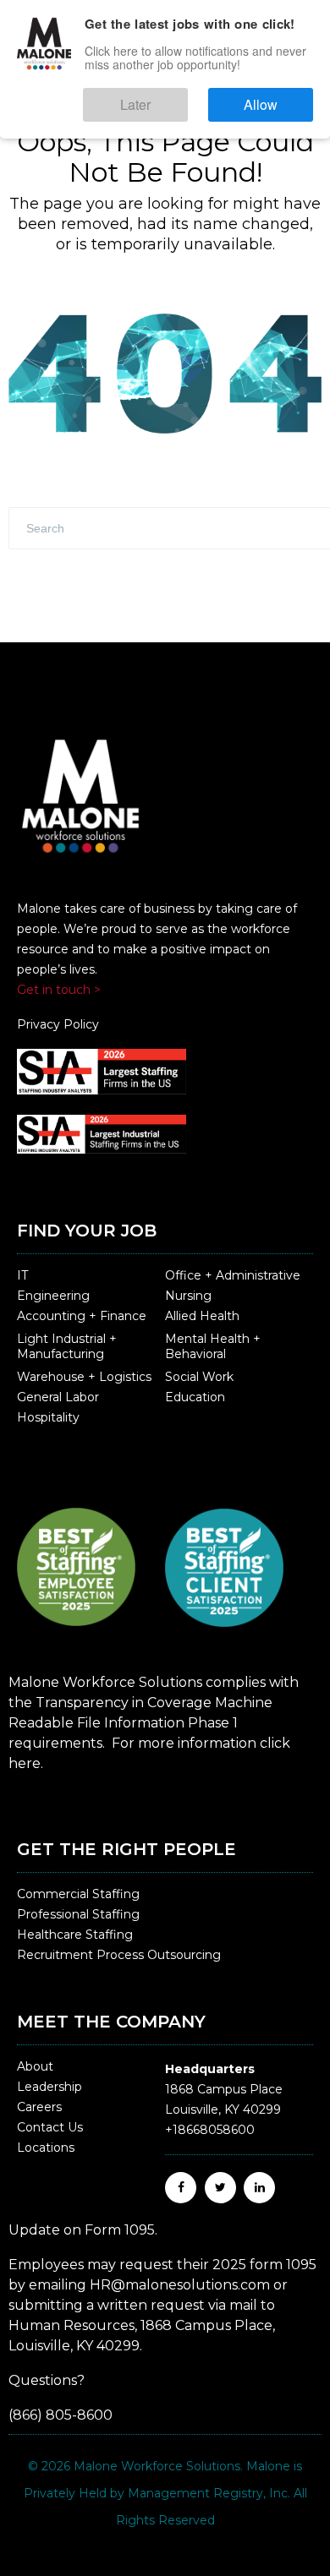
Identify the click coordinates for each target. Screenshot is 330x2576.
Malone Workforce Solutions (157, 2466)
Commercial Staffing (78, 1894)
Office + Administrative (233, 1275)
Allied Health (202, 1316)
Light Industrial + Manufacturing (67, 1346)
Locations (46, 2148)
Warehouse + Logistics (84, 1377)
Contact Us (50, 2127)
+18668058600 (210, 2130)
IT (22, 1275)
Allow (278, 97)
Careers (39, 2107)
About (35, 2066)
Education (195, 1397)
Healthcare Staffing (75, 1935)
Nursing (188, 1296)
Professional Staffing (78, 1914)
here (25, 1763)
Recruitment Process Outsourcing (119, 1955)
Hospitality (48, 1417)
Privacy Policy (58, 1024)
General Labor (58, 1397)
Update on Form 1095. (83, 2230)
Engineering (53, 1296)
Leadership (49, 2087)
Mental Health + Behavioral (213, 1346)
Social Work (199, 1377)
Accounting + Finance (82, 1316)
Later (187, 97)
